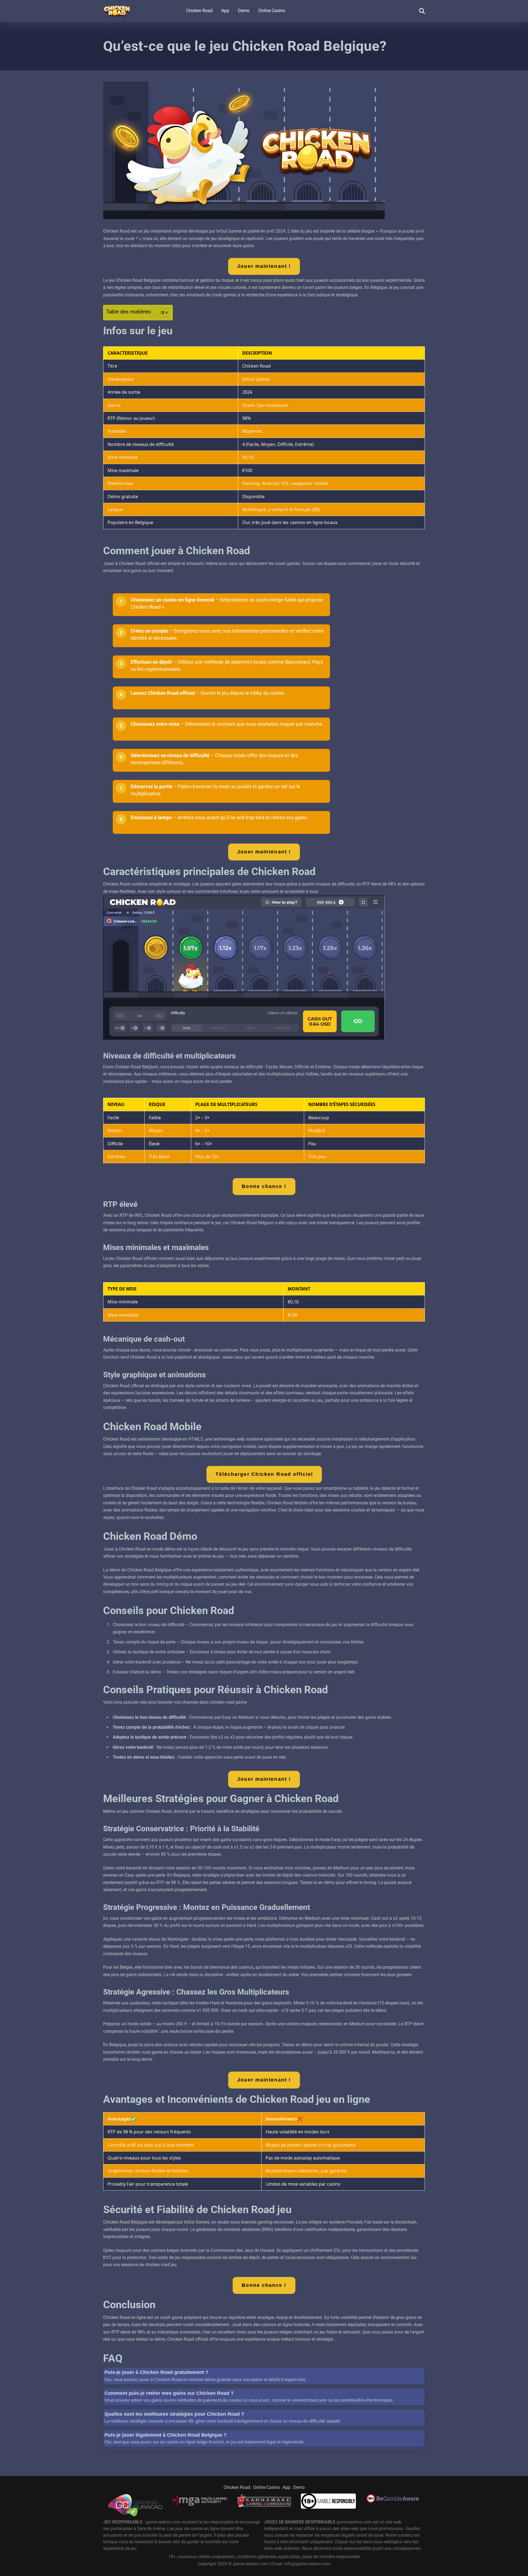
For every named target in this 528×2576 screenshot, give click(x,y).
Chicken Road (199, 11)
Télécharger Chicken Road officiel (264, 1474)
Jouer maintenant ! (264, 266)
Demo (244, 11)
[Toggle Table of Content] (161, 313)
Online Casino (272, 11)
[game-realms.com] (117, 9)
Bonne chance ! (264, 1186)
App (225, 11)
